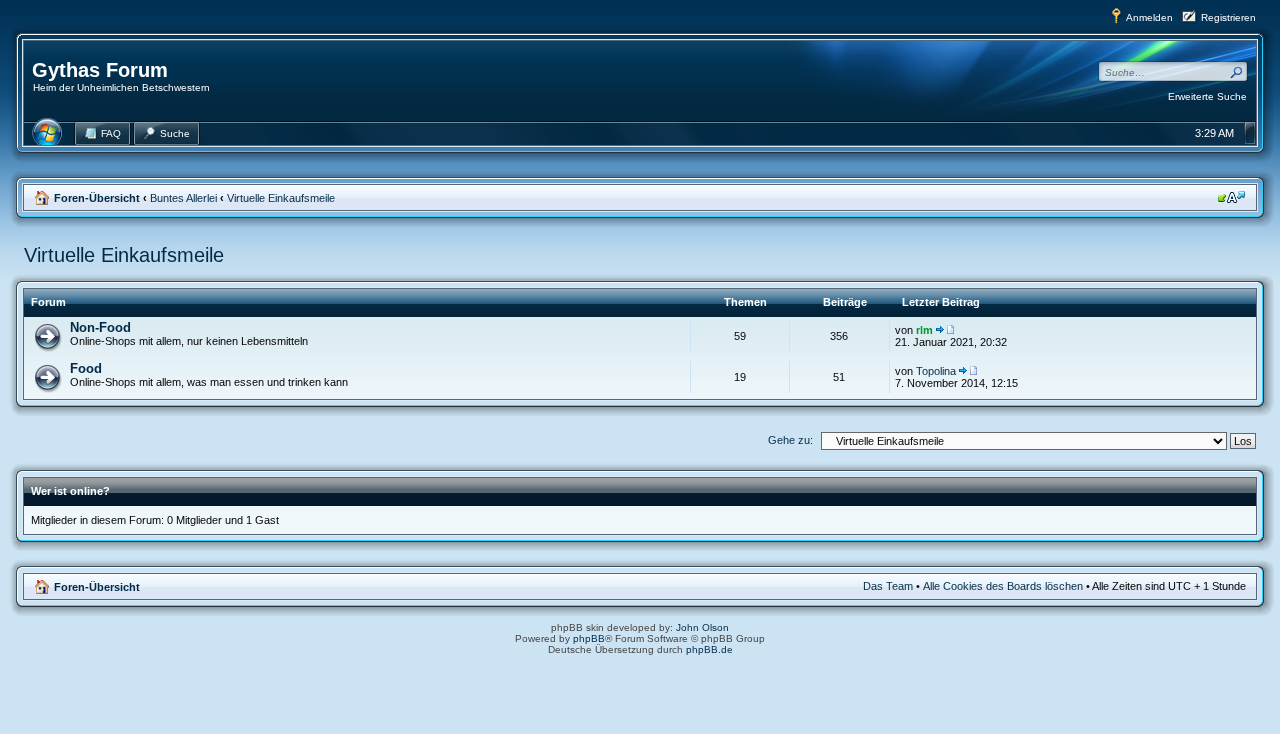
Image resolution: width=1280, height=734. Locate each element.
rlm (924, 330)
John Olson (702, 627)
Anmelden (1149, 17)
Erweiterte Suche (1207, 96)
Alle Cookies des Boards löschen (1003, 586)
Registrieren (1228, 17)
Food (86, 368)
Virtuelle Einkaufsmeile (281, 198)
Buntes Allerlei (183, 198)
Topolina (936, 371)
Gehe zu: (790, 440)
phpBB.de (709, 649)
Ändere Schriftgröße (1231, 197)
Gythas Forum (100, 70)
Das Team (888, 586)
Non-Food (100, 327)
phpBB (589, 638)
